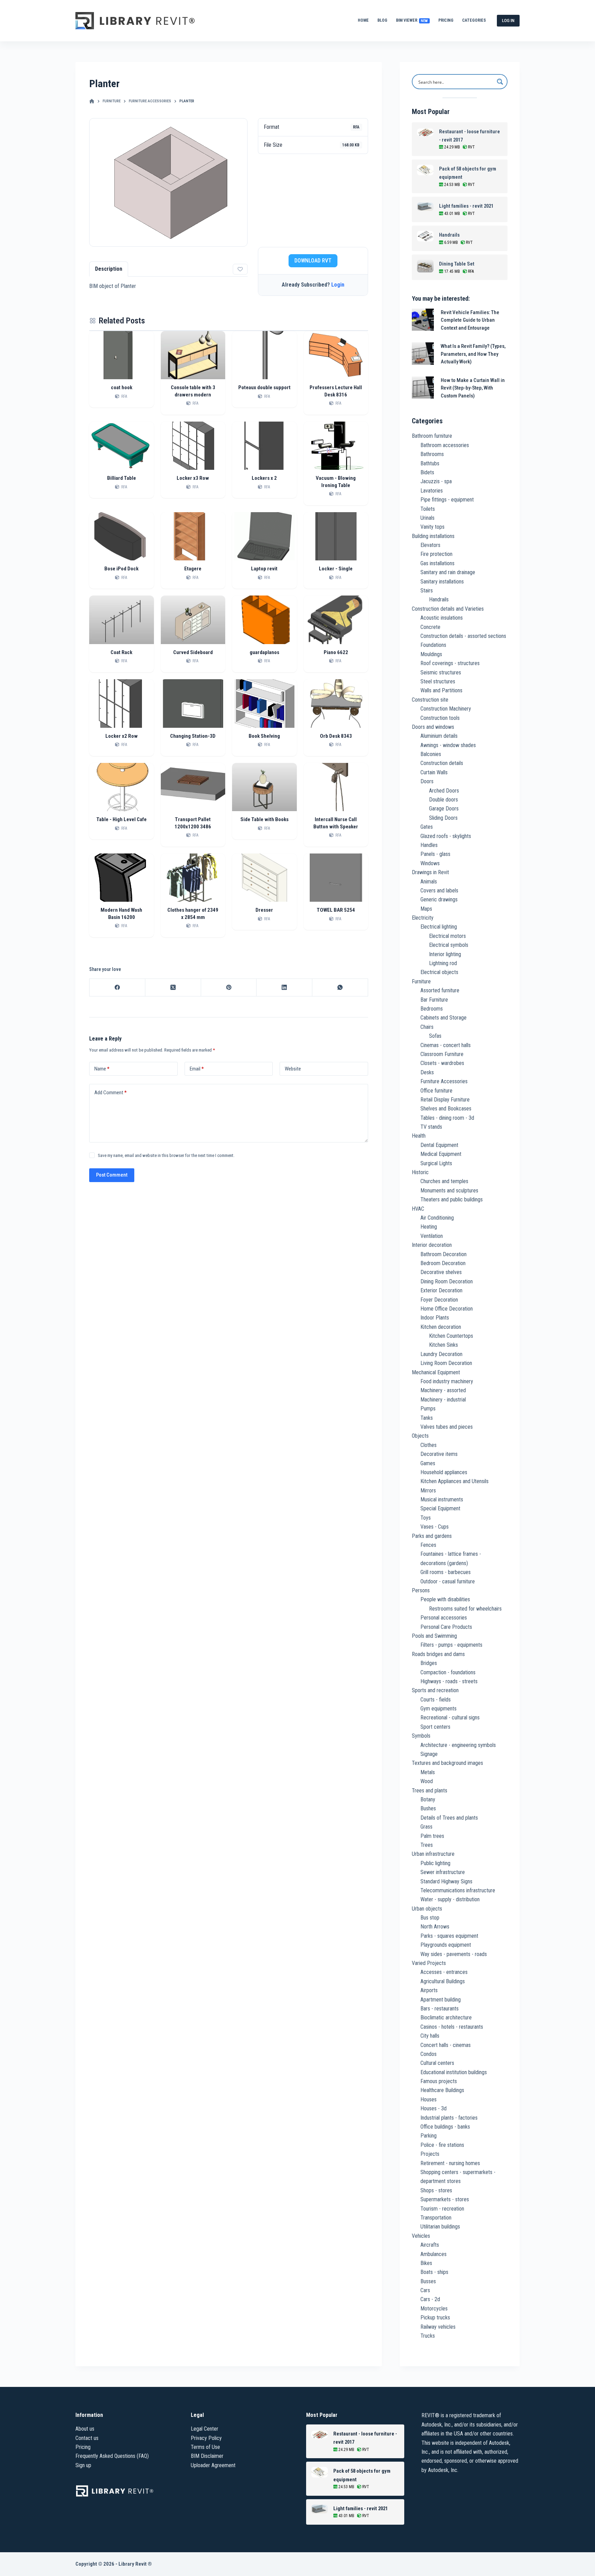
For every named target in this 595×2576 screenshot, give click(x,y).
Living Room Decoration (446, 1363)
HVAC (418, 1209)
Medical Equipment (441, 1154)
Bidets (427, 472)
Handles (429, 845)
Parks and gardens (432, 1536)
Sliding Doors (443, 818)
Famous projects (439, 2081)
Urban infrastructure (433, 1854)
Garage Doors (444, 809)
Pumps (428, 1409)
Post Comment (112, 1175)
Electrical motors (447, 936)
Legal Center (205, 2429)
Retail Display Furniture (445, 1100)
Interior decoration (432, 1245)
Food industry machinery (447, 1381)
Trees (427, 1845)
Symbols (421, 1736)
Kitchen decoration (441, 1327)
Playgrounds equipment (446, 1945)
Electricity (423, 918)
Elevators (430, 545)
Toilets (428, 509)
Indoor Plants (435, 1318)
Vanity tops (432, 527)
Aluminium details (439, 736)
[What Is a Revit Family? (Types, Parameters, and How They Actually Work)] (423, 354)
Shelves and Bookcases (446, 1109)
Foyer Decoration (439, 1300)
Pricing (446, 20)
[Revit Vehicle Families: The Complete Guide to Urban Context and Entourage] (423, 320)
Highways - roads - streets (449, 1681)
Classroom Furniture (442, 1054)
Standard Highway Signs (446, 1881)
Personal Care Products (446, 1627)
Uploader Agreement (213, 2465)
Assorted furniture (440, 990)
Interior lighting (445, 954)
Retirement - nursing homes (450, 2163)
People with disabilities (445, 1599)
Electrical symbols (449, 945)
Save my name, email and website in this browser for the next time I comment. (166, 1155)
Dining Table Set (457, 264)
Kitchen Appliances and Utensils (455, 1481)
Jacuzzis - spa (436, 481)
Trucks (428, 2336)
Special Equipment (440, 1508)
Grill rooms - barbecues (446, 1572)
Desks (427, 1072)
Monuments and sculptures (449, 1191)
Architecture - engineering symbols (458, 1745)
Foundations (433, 645)
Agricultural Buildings (443, 1981)
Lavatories (432, 491)
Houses (429, 2099)
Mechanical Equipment (436, 1372)
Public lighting (435, 1863)
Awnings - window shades (448, 745)
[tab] (109, 269)
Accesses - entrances (444, 1972)
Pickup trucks (435, 2318)
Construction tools (440, 718)
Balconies (431, 754)
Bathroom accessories (445, 445)
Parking (429, 2136)
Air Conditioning (437, 1218)
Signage (429, 1754)
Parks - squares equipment (449, 1936)
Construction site (430, 700)
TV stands (431, 1127)
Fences (428, 1545)
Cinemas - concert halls (446, 1045)
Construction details (442, 763)
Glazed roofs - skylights (446, 836)
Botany (428, 1799)
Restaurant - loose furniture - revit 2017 (469, 136)
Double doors (443, 800)
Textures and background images (447, 1763)
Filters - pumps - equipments (451, 1645)
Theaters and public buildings (452, 1199)
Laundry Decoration (441, 1354)
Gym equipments (439, 1709)
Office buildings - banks (445, 2127)
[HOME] (92, 101)
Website (293, 1069)
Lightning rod (443, 963)
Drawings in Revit (430, 872)
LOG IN (508, 20)
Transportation (436, 2218)
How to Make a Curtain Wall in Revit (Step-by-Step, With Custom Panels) (473, 388)
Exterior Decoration (441, 1290)
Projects (430, 2154)
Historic (420, 1172)
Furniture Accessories (444, 1081)
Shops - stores (436, 2190)
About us (85, 2429)
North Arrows (435, 1927)
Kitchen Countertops (451, 1336)
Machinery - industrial (443, 1400)
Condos (429, 2054)
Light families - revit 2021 (466, 206)
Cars (425, 2290)
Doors (427, 781)
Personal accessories (444, 1618)
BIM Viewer (412, 20)
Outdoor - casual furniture (448, 1581)
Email (197, 1069)
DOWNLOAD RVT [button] (313, 261)
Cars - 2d (430, 2299)
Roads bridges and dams (438, 1654)
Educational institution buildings (454, 2072)
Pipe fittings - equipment (447, 500)
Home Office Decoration (447, 1309)
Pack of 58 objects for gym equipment (468, 173)
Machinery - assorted (443, 1390)
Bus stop (430, 1918)
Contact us (87, 2438)
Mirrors (428, 1491)
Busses (428, 2281)
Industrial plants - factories (449, 2118)
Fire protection (436, 554)
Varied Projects (429, 1963)
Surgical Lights (436, 1163)
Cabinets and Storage (443, 1018)
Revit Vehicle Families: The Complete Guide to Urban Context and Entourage (470, 320)
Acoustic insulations (442, 618)
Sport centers (435, 1727)
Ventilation (432, 1236)
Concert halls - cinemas (446, 2045)
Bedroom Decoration (443, 1263)
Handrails (449, 235)
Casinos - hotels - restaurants (452, 2027)
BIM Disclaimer (207, 2456)
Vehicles (421, 2236)
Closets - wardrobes (442, 1063)
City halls (430, 2036)
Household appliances (444, 1472)
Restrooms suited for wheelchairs (465, 1609)
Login (338, 285)
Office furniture (436, 1091)
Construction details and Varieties (448, 609)
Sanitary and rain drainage (448, 572)
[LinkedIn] (284, 988)
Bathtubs (430, 463)
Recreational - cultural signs (450, 1718)
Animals (429, 882)
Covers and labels (439, 891)
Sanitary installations (442, 582)
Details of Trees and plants (449, 1818)
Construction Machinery (446, 709)
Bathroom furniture (432, 436)
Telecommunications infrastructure (458, 1890)
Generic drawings (439, 899)
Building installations (433, 536)
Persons (421, 1590)
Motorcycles (434, 2309)
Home (363, 20)
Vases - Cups (435, 1527)
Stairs (427, 591)
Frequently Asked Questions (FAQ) (112, 2456)
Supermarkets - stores (445, 2199)
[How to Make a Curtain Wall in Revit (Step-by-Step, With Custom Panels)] (423, 388)
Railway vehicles (438, 2327)
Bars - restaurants (440, 2009)
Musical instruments (442, 1499)
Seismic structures (441, 673)
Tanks (427, 1418)
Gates (427, 827)
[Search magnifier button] (500, 82)
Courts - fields (436, 1700)
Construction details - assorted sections (463, 636)
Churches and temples (444, 1181)
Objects (420, 1436)
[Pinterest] (229, 988)
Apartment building (441, 2000)
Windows (430, 863)
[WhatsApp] (340, 988)
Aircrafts (430, 2245)
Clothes (429, 1445)
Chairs (427, 1027)
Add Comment (111, 1093)
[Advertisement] (313, 200)
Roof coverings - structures (450, 663)
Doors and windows (433, 727)
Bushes (428, 1808)
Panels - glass (435, 854)
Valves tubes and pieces (447, 1427)
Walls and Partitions (441, 690)
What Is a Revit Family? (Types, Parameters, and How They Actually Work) (473, 354)
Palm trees (432, 1836)
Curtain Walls (434, 772)
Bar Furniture (434, 1000)
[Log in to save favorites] (240, 269)
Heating (429, 1227)
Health (419, 1136)
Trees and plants (430, 1791)
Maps (426, 909)
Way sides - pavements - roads (454, 1954)
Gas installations (437, 563)
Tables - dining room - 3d (447, 1118)
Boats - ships (434, 2272)
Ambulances (434, 2254)
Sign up (83, 2465)
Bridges (429, 1663)
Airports (429, 1990)
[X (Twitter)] (173, 988)
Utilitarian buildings (440, 2227)
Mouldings (431, 654)
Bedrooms (432, 1009)
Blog (382, 20)
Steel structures (438, 681)
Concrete (430, 627)
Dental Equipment (439, 1145)
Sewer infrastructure (443, 1872)
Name (102, 1069)
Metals (428, 1772)
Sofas (435, 1036)
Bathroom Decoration (443, 1254)
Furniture (421, 981)
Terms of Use (205, 2447)
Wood (427, 1781)
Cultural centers (437, 2063)
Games (428, 1463)
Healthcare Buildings (442, 2090)
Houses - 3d (434, 2108)
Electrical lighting (439, 927)
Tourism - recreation (442, 2209)
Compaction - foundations (448, 1672)
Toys (426, 1518)
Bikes (426, 2263)
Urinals (427, 518)
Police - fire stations (442, 2145)
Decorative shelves (441, 1272)
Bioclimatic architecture (446, 2018)
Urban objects (427, 1909)
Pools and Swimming (434, 1636)
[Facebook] (117, 988)
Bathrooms (432, 454)
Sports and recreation (435, 1690)
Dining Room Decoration (447, 1281)
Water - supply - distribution (450, 1899)
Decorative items (439, 1454)
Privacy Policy (206, 2438)
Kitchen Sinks (443, 1345)
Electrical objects (439, 972)
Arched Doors (444, 791)
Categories (474, 20)
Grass (426, 1827)
